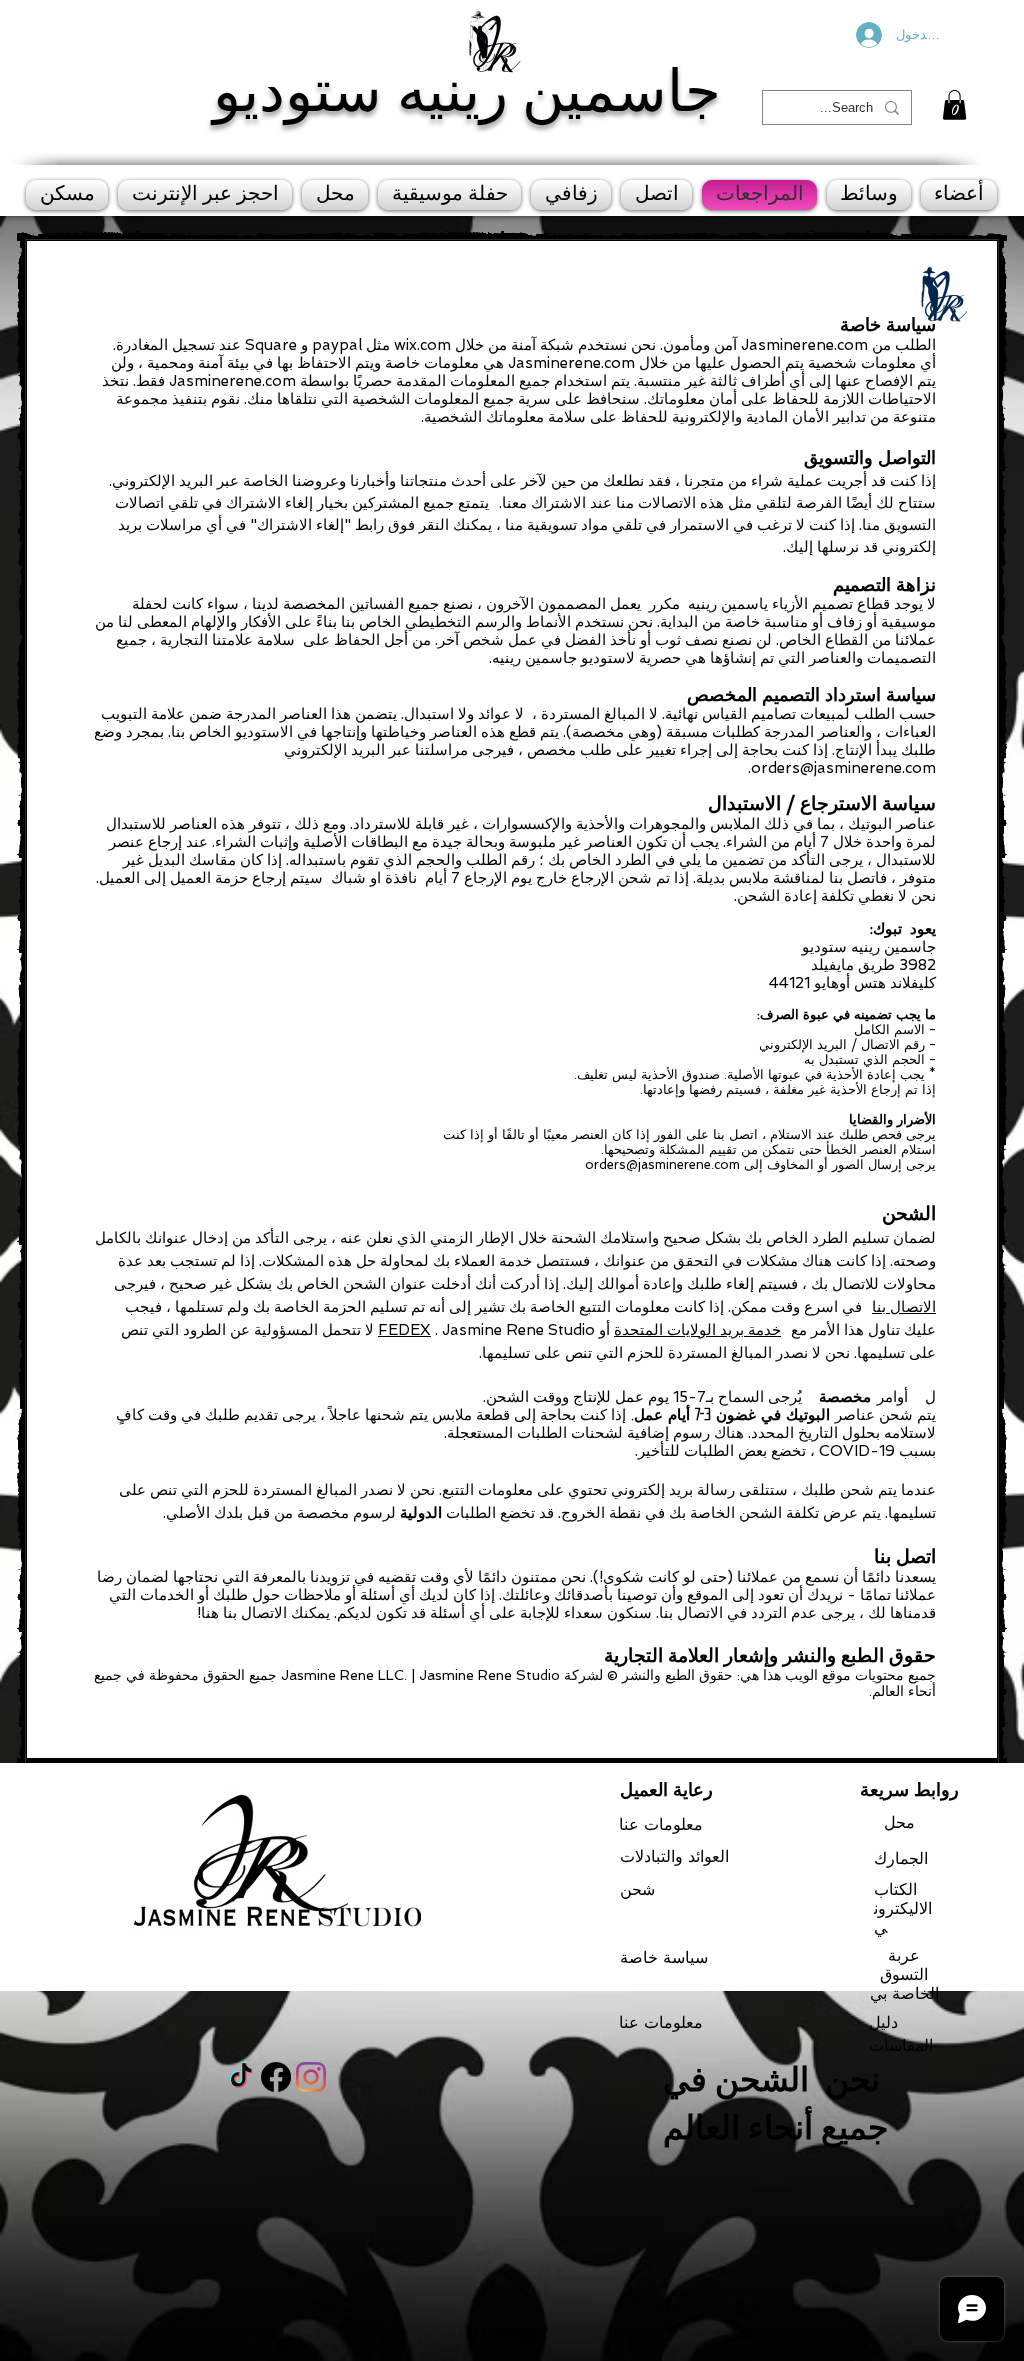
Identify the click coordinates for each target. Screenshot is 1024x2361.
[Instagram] (311, 2077)
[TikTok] (241, 2077)
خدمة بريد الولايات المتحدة (697, 1330)
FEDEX (404, 1330)
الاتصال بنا (904, 1307)
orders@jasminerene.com (843, 768)
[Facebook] (276, 2077)
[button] (954, 105)
